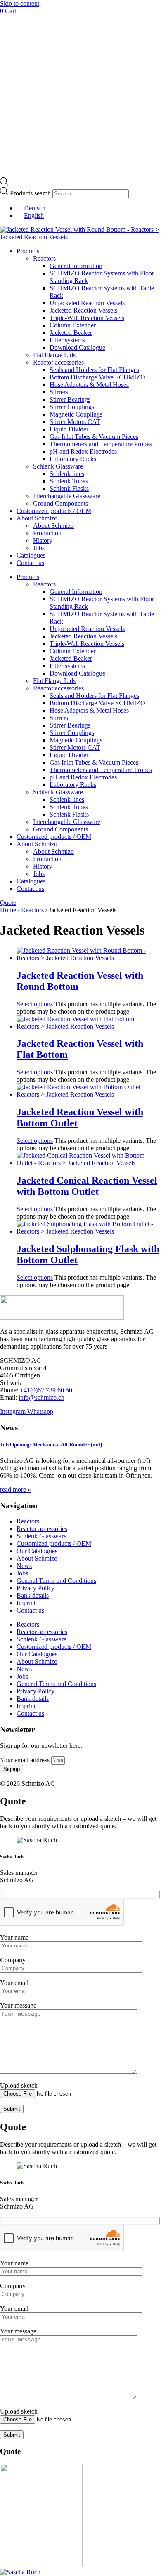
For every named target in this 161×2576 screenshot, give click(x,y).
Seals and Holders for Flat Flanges (94, 370)
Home (8, 910)
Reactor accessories (58, 362)
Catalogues (31, 555)
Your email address (26, 1760)
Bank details (33, 1595)
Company (13, 1960)
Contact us (30, 563)
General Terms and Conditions (56, 1581)
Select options (35, 1004)
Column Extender (73, 325)
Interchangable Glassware (67, 496)
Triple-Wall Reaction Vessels (87, 318)
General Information (76, 266)
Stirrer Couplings (72, 407)
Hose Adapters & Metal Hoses (89, 385)
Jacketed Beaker (71, 333)
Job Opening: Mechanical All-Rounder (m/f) (51, 1445)
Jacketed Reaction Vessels (83, 310)
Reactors (44, 258)
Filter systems (67, 340)
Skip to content (20, 4)
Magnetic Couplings (76, 414)
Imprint (26, 1603)
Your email (14, 1983)
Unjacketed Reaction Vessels (87, 303)
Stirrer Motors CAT (75, 422)
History (43, 540)
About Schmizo (37, 518)
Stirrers (59, 392)
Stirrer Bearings (70, 399)
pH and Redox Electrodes (83, 451)
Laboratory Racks (73, 459)
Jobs (39, 548)
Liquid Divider (69, 429)
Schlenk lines (67, 474)
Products (28, 251)
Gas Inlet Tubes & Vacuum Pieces (94, 437)
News (24, 1566)
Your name (14, 1937)
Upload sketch (19, 2085)
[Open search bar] (4, 183)
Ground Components (60, 503)
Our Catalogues (37, 1551)
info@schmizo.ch (41, 1397)
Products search (31, 193)
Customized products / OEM (54, 511)
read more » (15, 1489)
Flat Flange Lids (54, 355)
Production (47, 533)
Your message (18, 2005)
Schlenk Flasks (69, 489)
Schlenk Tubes (69, 481)
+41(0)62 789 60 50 (46, 1390)
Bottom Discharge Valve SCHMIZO (97, 377)
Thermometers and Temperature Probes (101, 444)
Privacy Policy (36, 1588)
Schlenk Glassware (58, 466)
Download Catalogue (77, 347)
